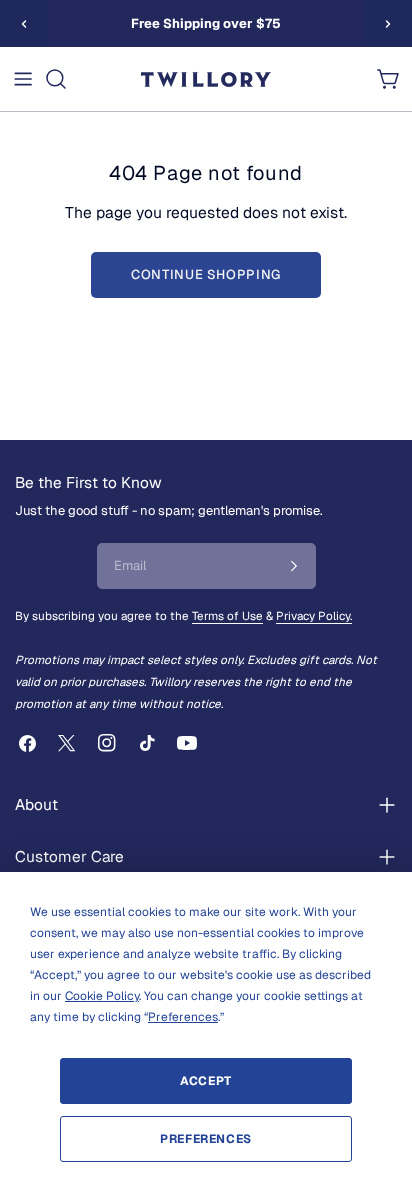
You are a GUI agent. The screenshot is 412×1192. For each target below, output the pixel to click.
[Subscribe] (294, 566)
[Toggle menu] (23, 79)
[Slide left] (24, 24)
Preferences (206, 1139)
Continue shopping (206, 274)
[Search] (56, 79)
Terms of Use (227, 615)
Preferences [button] (183, 1017)
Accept (206, 1081)
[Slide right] (388, 24)
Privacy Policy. (314, 615)
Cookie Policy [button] (102, 996)
